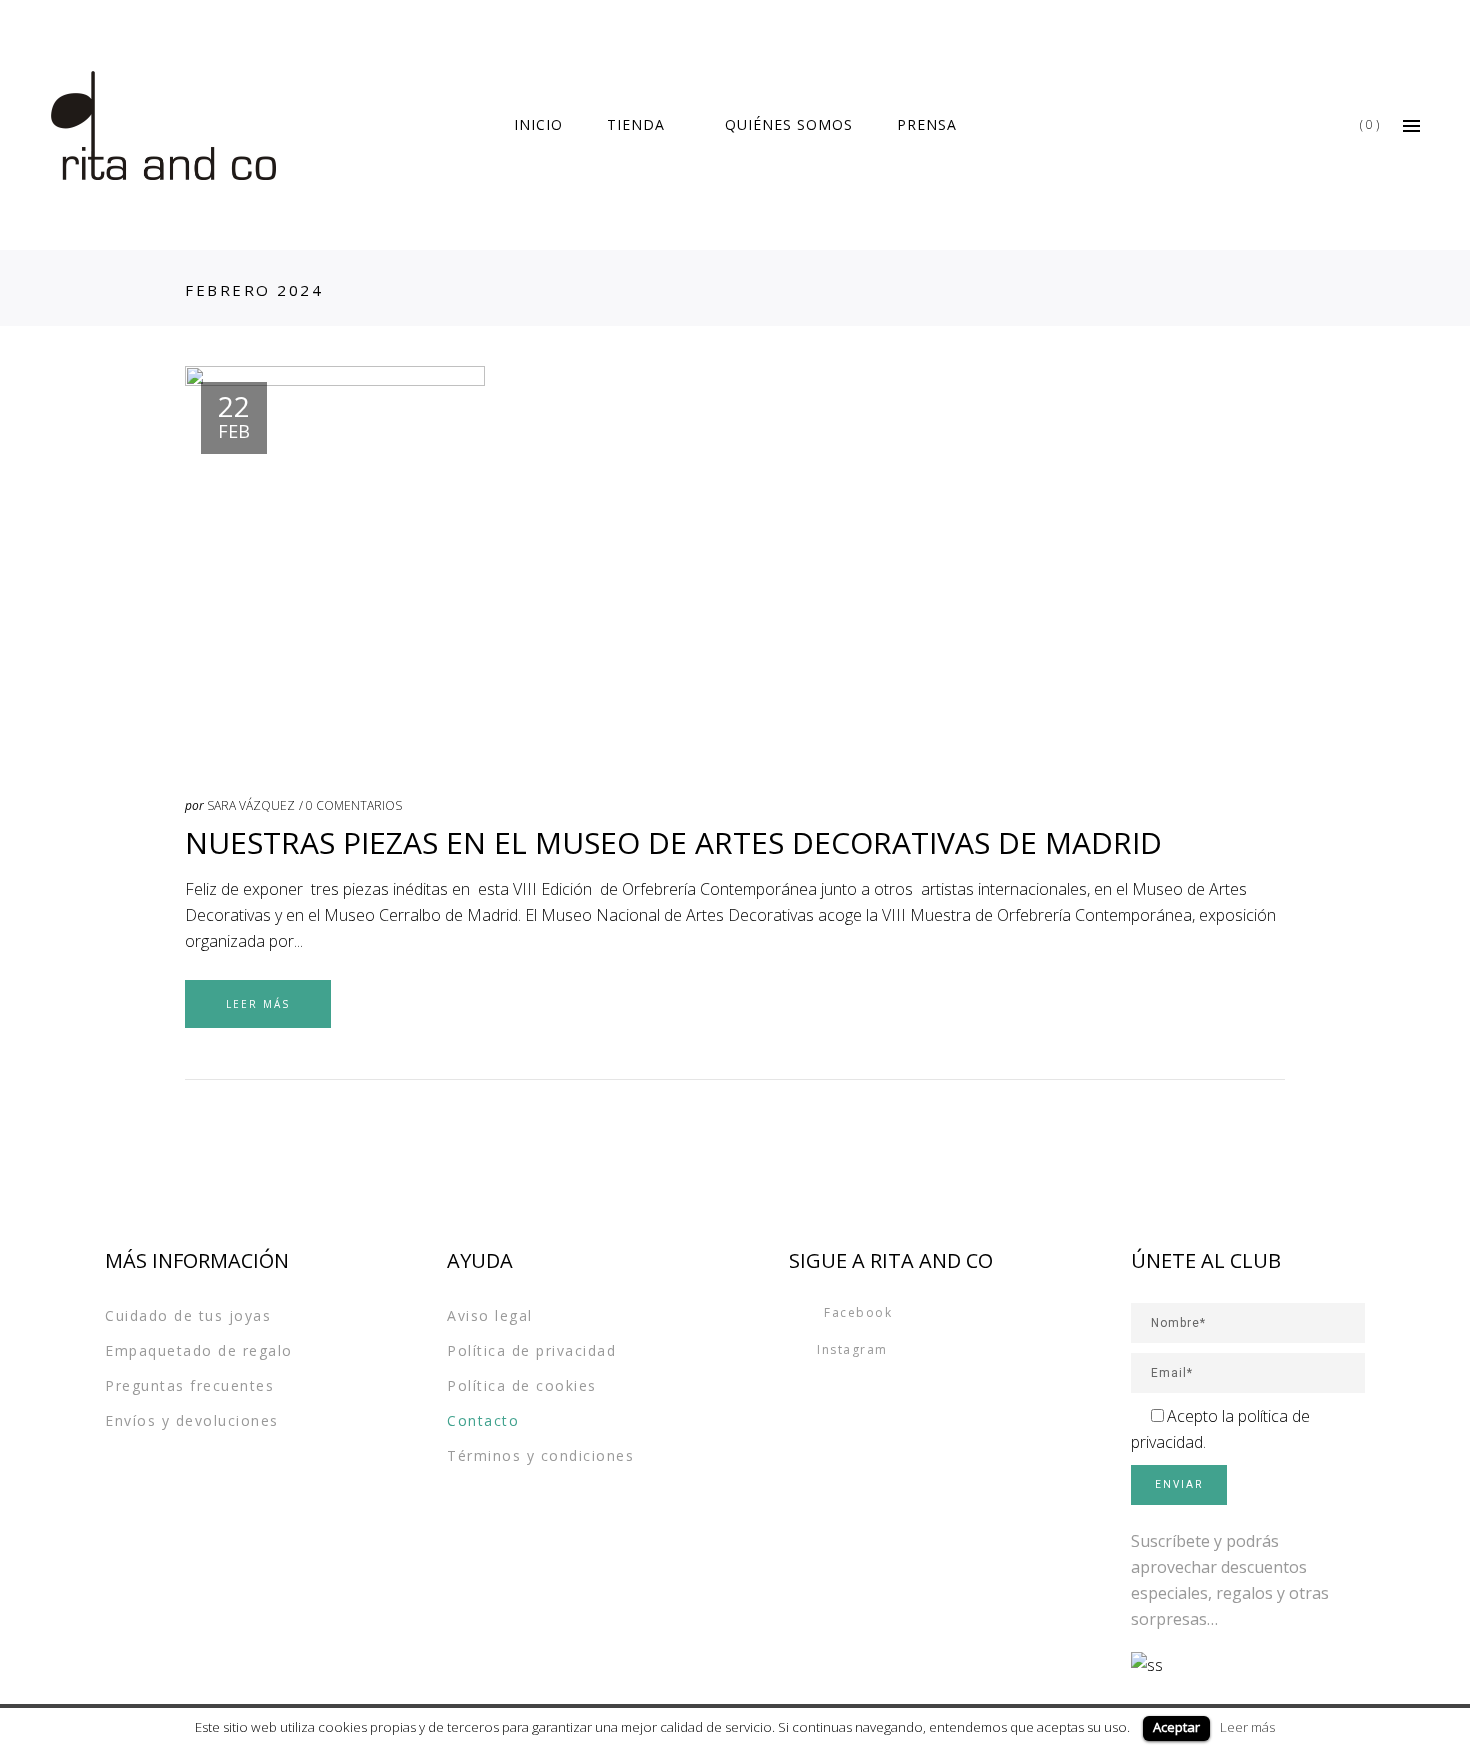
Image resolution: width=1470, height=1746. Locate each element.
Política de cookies (522, 1385)
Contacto (483, 1420)
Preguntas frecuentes (189, 1385)
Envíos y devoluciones (192, 1420)
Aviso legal (490, 1315)
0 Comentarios (354, 805)
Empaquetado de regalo (199, 1350)
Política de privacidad (531, 1350)
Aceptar (1176, 1727)
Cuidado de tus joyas (188, 1315)
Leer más (1247, 1727)
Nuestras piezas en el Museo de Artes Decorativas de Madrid (673, 842)
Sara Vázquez (251, 805)
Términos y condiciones (540, 1455)
